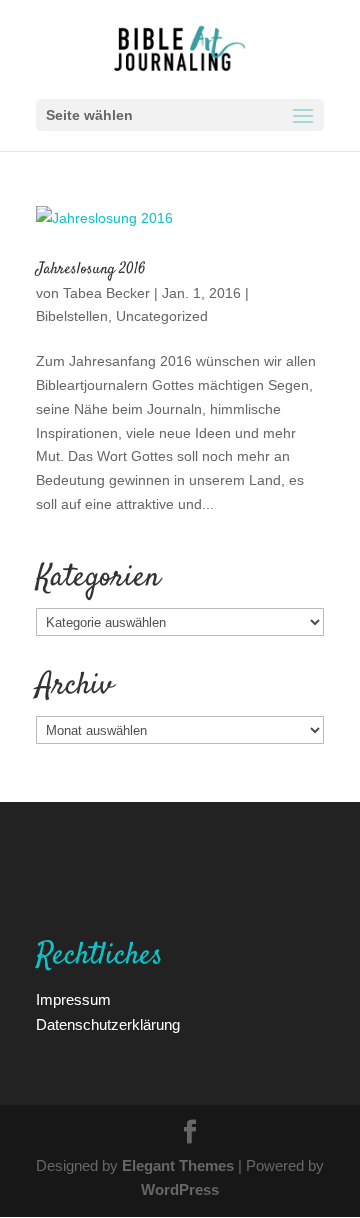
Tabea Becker (106, 292)
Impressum (73, 999)
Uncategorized (162, 315)
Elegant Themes (178, 1165)
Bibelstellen (72, 315)
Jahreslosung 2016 (91, 269)
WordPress (180, 1189)
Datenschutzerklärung (108, 1024)
